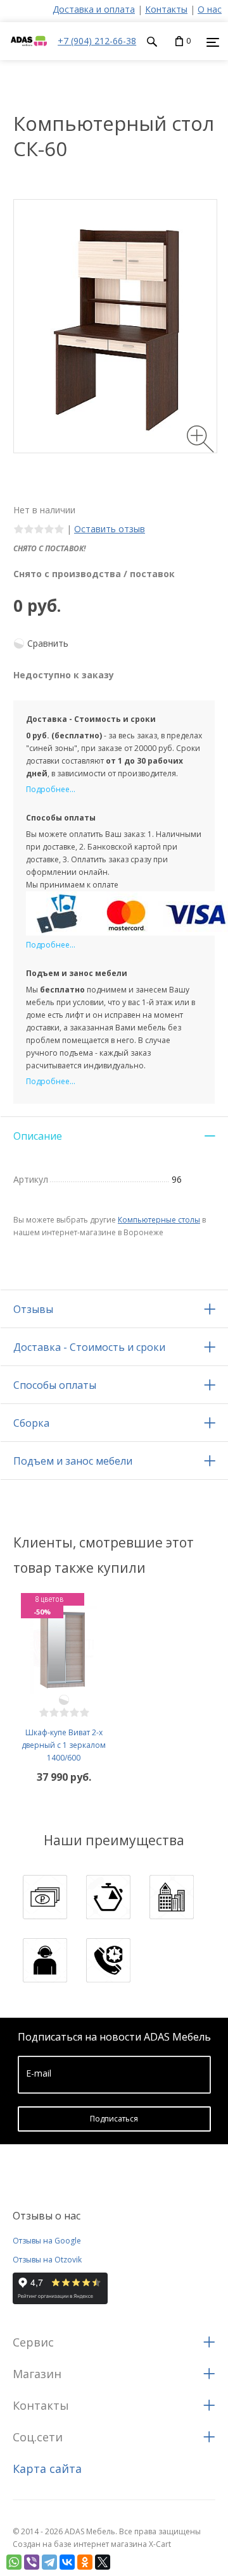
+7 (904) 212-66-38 (97, 41)
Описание (38, 1136)
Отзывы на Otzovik (47, 2260)
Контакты (166, 9)
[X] (103, 2562)
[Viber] (32, 2562)
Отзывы (33, 1309)
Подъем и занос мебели (73, 1461)
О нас (210, 9)
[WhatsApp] (14, 2562)
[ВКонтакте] (67, 2562)
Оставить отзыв (110, 529)
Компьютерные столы (159, 1220)
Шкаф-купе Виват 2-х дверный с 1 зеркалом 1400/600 (64, 1745)
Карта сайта (47, 2469)
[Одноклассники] (85, 2562)
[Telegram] (49, 2562)
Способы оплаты (55, 1385)
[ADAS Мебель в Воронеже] (29, 53)
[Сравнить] (64, 1700)
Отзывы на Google (47, 2241)
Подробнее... (51, 789)
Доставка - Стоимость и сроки (89, 1347)
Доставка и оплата (94, 9)
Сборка (31, 1423)
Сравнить (48, 643)
